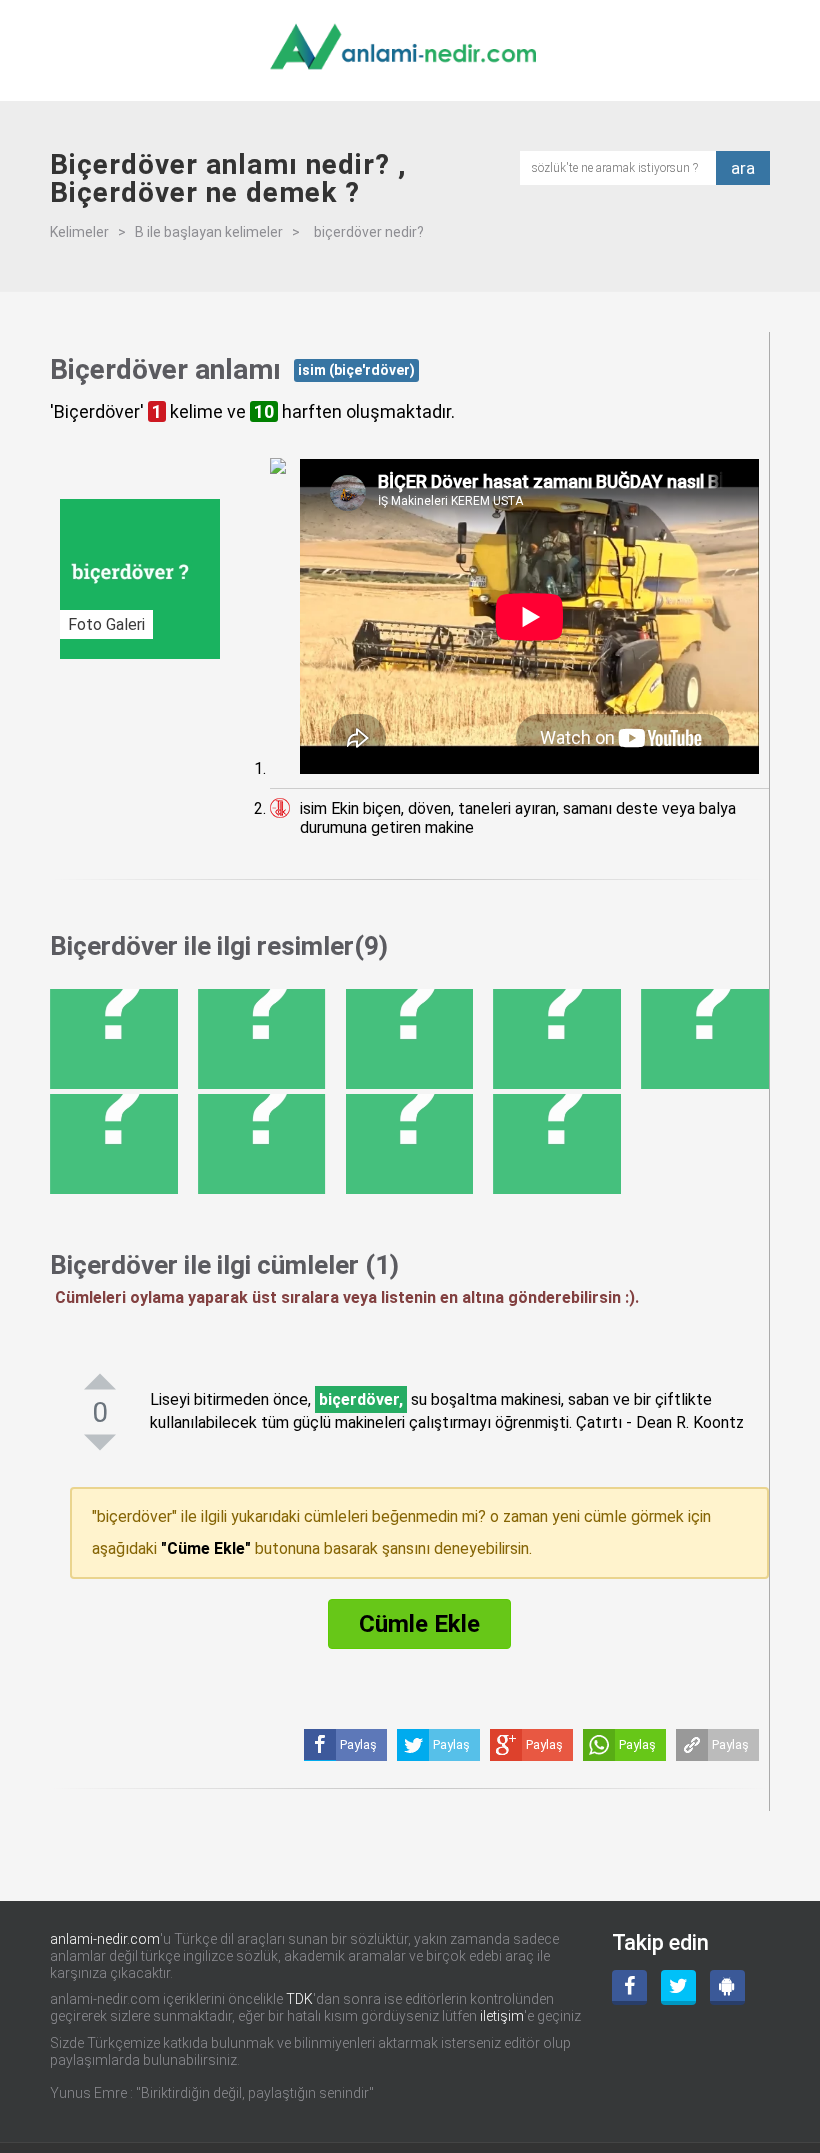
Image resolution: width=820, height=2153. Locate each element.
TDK (299, 1999)
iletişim (502, 2016)
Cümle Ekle (419, 1624)
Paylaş (730, 1744)
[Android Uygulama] (727, 1987)
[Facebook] (629, 1987)
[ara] (624, 166)
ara (743, 168)
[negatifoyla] (100, 1442)
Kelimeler (79, 232)
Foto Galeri (106, 624)
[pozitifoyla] (100, 1381)
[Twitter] (678, 1987)
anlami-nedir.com (105, 1939)
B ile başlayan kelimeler (209, 232)
